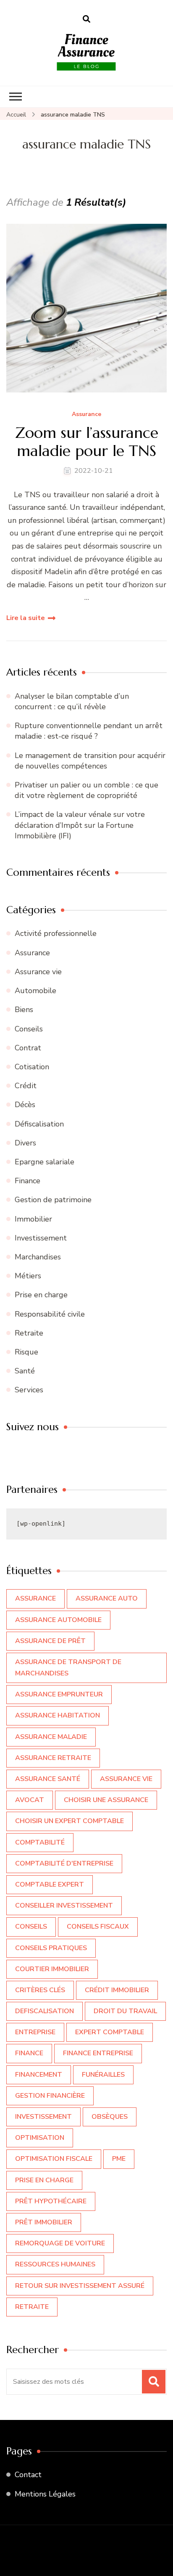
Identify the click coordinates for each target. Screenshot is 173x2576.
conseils (31, 1927)
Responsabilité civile (50, 1314)
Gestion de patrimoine (53, 1200)
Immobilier (33, 1219)
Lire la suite (26, 618)
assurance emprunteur (59, 1694)
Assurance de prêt (50, 1641)
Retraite (29, 1333)
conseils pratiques (51, 1948)
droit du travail (125, 2011)
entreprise (35, 2032)
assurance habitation (58, 1715)
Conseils (29, 1029)
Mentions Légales (45, 2494)
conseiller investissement (64, 1905)
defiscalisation (45, 2011)
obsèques (110, 2117)
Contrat (28, 1048)
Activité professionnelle (56, 933)
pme (119, 2159)
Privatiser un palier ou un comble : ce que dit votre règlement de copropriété (86, 790)
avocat (30, 1800)
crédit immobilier (117, 1990)
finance (29, 2053)
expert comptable (110, 2032)
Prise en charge (41, 1295)
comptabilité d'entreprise (64, 1863)
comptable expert (50, 1884)
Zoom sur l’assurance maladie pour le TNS (87, 442)
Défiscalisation (39, 1124)
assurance (35, 1598)
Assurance (86, 415)
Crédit (26, 1086)
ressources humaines (55, 2264)
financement (39, 2075)
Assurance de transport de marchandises (68, 1668)
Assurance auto (107, 1598)
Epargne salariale (45, 1162)
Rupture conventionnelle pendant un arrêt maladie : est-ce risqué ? (89, 731)
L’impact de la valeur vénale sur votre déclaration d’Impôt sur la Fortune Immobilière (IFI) (80, 825)
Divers (25, 1143)
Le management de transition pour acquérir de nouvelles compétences (90, 761)
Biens (24, 1010)
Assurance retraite (53, 1758)
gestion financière (50, 2096)
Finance (28, 1181)
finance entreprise (98, 2053)
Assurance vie (38, 972)
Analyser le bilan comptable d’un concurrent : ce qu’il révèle (72, 701)
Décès (25, 1105)
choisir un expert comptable (69, 1821)
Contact (28, 2475)
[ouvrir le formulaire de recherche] (86, 19)
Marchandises (38, 1257)
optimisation (40, 2138)
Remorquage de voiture (60, 2243)
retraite (32, 2307)
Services (29, 1390)
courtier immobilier (52, 1969)
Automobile (35, 991)
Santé (25, 1371)
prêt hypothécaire (51, 2201)
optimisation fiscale (54, 2159)
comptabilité (40, 1842)
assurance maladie (51, 1737)
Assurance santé (48, 1779)
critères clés (40, 1990)
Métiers (28, 1276)
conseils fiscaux (98, 1927)
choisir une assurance (106, 1800)
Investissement (41, 1238)
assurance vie (126, 1779)
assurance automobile (58, 1620)
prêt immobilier (44, 2222)
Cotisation (32, 1067)
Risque (26, 1352)
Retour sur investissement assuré (80, 2286)
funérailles (103, 2075)
